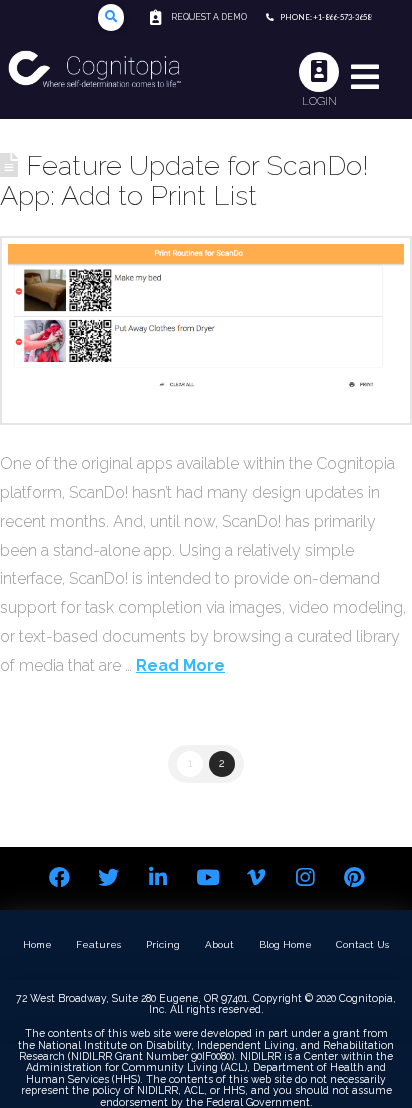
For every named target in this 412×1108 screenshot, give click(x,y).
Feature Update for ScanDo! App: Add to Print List (184, 180)
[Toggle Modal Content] (111, 17)
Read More (180, 665)
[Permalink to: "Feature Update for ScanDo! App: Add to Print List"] (206, 330)
